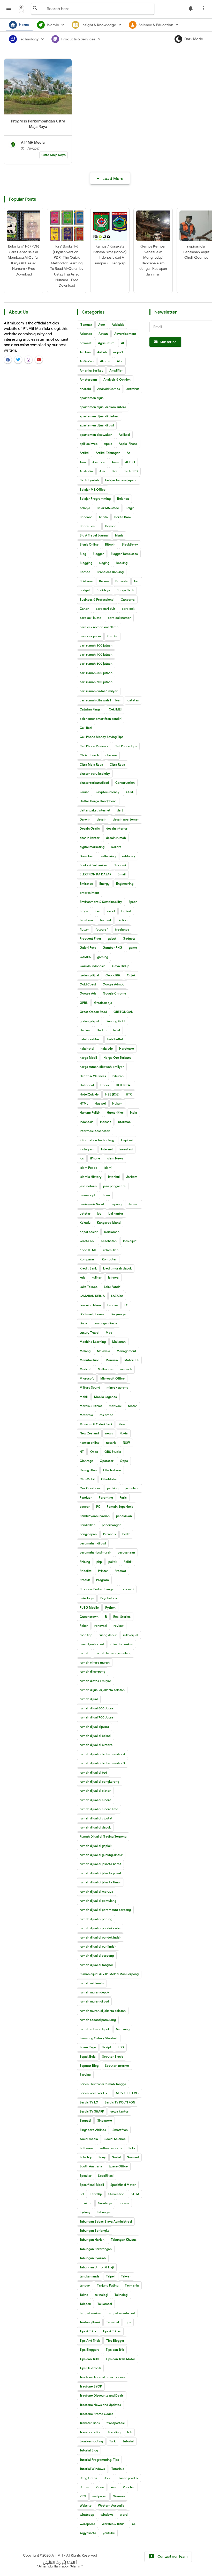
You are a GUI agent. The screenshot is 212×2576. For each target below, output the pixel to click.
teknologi (101, 2295)
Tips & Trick (88, 2331)
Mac (109, 1333)
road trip (86, 1635)
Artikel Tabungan (108, 453)
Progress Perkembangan (97, 1589)
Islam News (115, 1158)
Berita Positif (89, 526)
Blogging (86, 563)
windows (107, 2515)
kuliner (97, 1277)
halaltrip (107, 1048)
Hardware (127, 1048)
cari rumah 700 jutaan (96, 682)
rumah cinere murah (95, 1662)
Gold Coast (88, 984)
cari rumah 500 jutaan (96, 663)
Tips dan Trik (115, 2350)
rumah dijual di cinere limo (99, 1809)
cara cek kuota (90, 618)
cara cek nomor (119, 618)
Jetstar (85, 1213)
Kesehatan (109, 1241)
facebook (86, 920)
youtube (109, 2533)
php (99, 1562)
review (119, 1626)
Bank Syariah (89, 480)
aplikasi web (89, 444)
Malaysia (104, 1351)
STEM (135, 2194)
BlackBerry (130, 544)
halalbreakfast (90, 1039)
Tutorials (118, 2469)
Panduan (86, 1497)
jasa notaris (88, 1186)
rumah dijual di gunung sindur (101, 1855)
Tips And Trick (90, 2341)
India (134, 1112)
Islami (108, 1168)
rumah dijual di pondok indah (100, 1937)
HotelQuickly (89, 1094)
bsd (137, 581)
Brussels (122, 581)
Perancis (109, 1534)
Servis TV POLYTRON (120, 2102)
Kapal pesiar (89, 1232)
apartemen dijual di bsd (97, 425)
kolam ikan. (111, 1250)
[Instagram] (28, 360)
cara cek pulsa (90, 636)
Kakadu (85, 1222)
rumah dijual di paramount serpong (105, 1910)
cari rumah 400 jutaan (96, 654)
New (122, 1424)
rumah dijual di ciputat (96, 1818)
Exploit (126, 911)
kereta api (87, 1241)
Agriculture (106, 343)
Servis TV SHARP (92, 2111)
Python (110, 1608)
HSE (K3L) (112, 1094)
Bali (114, 471)
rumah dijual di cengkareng (99, 1782)
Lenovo (113, 1305)
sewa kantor (119, 2111)
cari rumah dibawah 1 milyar (100, 700)
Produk (85, 1580)
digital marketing (92, 847)
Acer (102, 325)
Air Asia (85, 352)
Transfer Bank (90, 2423)
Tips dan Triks (89, 2359)
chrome (111, 755)
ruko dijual (131, 1635)
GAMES (85, 957)
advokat (86, 343)
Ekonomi (120, 865)
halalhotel (87, 1048)
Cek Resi (86, 728)
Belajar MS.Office (93, 489)
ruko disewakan (122, 1644)
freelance (122, 929)
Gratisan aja (103, 1003)
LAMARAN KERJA (92, 1296)
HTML (84, 1103)
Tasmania (132, 2285)
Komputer (109, 1259)
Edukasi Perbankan (93, 865)
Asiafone (99, 462)
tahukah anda (90, 2276)
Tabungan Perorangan (96, 2249)
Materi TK (132, 1360)
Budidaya (103, 590)
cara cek (128, 609)
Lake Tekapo (89, 1287)
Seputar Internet (117, 2066)
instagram (87, 1149)
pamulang (132, 1488)
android (85, 389)
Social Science (115, 2139)
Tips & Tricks (112, 2331)
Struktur (86, 2203)
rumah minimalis (92, 1983)
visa (113, 2487)
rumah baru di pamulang (113, 1653)
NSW (126, 1443)
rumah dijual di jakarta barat (100, 1864)
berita (103, 517)
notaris (111, 1443)
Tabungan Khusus (124, 2240)
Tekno (84, 2295)
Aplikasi (124, 435)
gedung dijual (89, 975)
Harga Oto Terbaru (117, 1058)
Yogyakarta (88, 2533)
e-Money (129, 856)
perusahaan (126, 1552)
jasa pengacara (114, 1186)
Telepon (85, 2304)
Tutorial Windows (92, 2469)
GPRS (84, 1003)
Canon (84, 609)
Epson (133, 902)
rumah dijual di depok (95, 1827)
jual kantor (116, 1213)
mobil (84, 1397)
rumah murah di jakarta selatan (103, 2011)
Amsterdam (88, 379)
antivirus (133, 389)
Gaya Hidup (121, 966)
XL (134, 2524)
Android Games (109, 389)
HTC (129, 1094)
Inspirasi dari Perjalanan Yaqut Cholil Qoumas (196, 252)
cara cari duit (105, 609)
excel (111, 911)
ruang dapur (108, 1635)
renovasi (101, 1626)
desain (101, 819)
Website (86, 2505)
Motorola (86, 1415)
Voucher (129, 2487)
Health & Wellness (93, 1076)
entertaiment (89, 893)
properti (128, 1589)
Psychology (109, 1598)
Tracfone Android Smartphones (103, 2377)
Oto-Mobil (87, 1479)
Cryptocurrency (108, 792)
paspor (85, 1507)
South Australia (91, 2166)
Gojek (131, 975)
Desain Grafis (90, 828)
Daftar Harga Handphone (98, 801)
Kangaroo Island (109, 1222)
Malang (85, 1351)
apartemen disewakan (96, 435)
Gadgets (129, 938)
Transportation (90, 2432)
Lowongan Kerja (105, 1323)
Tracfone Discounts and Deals (102, 2395)
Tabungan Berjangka (94, 2230)
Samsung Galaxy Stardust (99, 2038)
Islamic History (91, 1177)
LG (126, 1305)
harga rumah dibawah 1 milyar (102, 1067)
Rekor (84, 1626)
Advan (103, 334)
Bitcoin (110, 544)
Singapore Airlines (93, 2130)
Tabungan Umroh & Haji (97, 2267)
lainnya (113, 1277)
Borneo (85, 572)
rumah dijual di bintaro (96, 1745)
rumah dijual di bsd (93, 1772)
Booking (122, 563)
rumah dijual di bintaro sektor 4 (102, 1754)
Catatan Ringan (91, 709)
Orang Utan (88, 1470)
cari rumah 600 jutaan (96, 673)
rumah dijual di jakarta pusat (100, 1873)
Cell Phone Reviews (94, 746)
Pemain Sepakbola (120, 1507)
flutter (84, 929)
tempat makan (90, 2313)
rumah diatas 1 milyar (95, 1681)
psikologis (87, 1598)
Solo (132, 2148)
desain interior (117, 828)
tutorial (128, 2441)
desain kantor (90, 838)
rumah (84, 1653)
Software (86, 2148)
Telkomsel (105, 2304)
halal (116, 1030)
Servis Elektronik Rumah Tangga (103, 2084)
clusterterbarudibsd (94, 783)
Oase (94, 1452)
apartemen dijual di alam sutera (103, 407)
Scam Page (88, 2047)
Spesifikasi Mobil (92, 2185)
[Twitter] (18, 360)
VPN (83, 2496)
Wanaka (119, 2496)
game (133, 948)
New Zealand (89, 1433)
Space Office (118, 2166)
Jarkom (132, 1177)
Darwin (85, 819)
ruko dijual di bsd (92, 1644)
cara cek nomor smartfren (99, 627)
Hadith (102, 1030)
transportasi (116, 2423)
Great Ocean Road (93, 1012)
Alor (120, 361)
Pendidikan (88, 1525)
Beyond (111, 526)
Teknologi (121, 2295)
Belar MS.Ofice (108, 508)
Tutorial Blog (89, 2450)
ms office (106, 1415)
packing (113, 1488)
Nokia (124, 1433)
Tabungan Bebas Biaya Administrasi (106, 2221)
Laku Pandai (113, 1287)
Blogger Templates (124, 554)
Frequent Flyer (90, 938)
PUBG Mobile (89, 1608)
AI (122, 343)
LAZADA (117, 1296)
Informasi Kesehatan (95, 1131)
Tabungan (104, 2212)
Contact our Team (168, 2556)
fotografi (102, 929)
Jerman (134, 1204)
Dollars (116, 847)
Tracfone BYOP (91, 2386)
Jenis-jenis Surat (92, 1204)
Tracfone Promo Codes (96, 2414)
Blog (83, 554)
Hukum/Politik (90, 1112)
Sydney (85, 2212)
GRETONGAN (123, 1012)
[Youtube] (39, 360)
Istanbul (114, 1177)
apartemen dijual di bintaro (99, 416)
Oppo (124, 1461)
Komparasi (88, 1259)
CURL (130, 792)
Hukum (117, 1103)
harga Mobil (88, 1058)
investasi (126, 1149)
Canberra (128, 600)
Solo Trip (86, 2157)
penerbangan (112, 1525)
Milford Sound (90, 1387)
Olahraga (86, 1461)
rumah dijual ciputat (94, 1727)
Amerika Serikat (91, 370)
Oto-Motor (109, 1479)
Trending (114, 2432)
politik (113, 1562)
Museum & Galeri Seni (96, 1424)
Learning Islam (90, 1305)
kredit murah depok (117, 1268)
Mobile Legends (105, 1397)
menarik (126, 1369)
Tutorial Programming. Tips (99, 2460)
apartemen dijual (92, 398)
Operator (107, 1461)
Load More (113, 179)
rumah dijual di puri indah (98, 1946)
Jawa (106, 1195)
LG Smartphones (92, 1314)
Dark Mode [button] (194, 39)
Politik (128, 1562)
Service (85, 2075)
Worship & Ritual (113, 2524)
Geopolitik (113, 975)
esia (98, 911)
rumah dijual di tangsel (96, 1965)
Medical (85, 1369)
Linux (83, 1323)
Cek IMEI (115, 709)
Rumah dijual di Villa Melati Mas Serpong (109, 1974)
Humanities (115, 1112)
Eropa (84, 911)
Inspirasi (127, 1140)
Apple (108, 444)
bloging (104, 563)
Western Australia (111, 2505)
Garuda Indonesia (93, 966)
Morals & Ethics (91, 1406)
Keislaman (112, 1232)
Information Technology (97, 1140)
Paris (123, 1497)
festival (105, 920)
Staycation (116, 2194)
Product (120, 1571)
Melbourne (106, 1369)
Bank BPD (131, 471)
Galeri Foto (88, 948)
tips (128, 2322)
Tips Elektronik (90, 2368)
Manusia (112, 1360)
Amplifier (116, 370)
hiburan (118, 1076)
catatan (133, 700)
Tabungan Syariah (93, 2258)
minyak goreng (117, 1387)
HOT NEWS (124, 1085)
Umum (84, 2487)
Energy (104, 884)
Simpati (85, 2120)
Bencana (86, 517)
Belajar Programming (95, 499)
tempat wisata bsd (121, 2313)
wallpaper (100, 2496)
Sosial (116, 2157)
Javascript (88, 1195)
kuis (82, 1277)
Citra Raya (117, 764)
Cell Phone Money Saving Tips (101, 737)
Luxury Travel (89, 1333)
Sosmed (133, 2157)
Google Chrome (115, 993)
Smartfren (120, 2130)
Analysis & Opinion (117, 379)
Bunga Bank (125, 590)
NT (82, 1452)
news (109, 1433)
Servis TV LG (89, 2102)
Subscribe (168, 342)
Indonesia (87, 1122)
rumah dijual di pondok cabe (100, 1928)
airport (118, 352)
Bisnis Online (89, 544)
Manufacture (89, 1360)
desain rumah (116, 838)
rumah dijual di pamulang (98, 1901)
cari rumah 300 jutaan (96, 645)
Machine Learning (93, 1342)
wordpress (87, 2524)
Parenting (106, 1497)
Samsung (123, 2029)
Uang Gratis (88, 2478)
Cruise (84, 792)
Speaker (86, 2176)
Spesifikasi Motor (123, 2185)
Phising (85, 1562)
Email (122, 874)
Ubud (107, 2478)
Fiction (122, 920)
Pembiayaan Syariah (95, 1516)
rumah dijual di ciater (95, 1791)
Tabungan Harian (92, 2240)
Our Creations (90, 1488)
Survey (124, 2203)
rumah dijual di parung (96, 1919)
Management (126, 1351)
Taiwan (126, 2276)
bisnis (119, 535)
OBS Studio (113, 1452)
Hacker (85, 1030)
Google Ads (88, 993)
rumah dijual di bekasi (95, 1736)
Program (103, 1580)
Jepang (116, 1204)
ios (82, 1158)
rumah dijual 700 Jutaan (97, 1717)
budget (85, 590)
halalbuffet (115, 1039)
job (99, 1213)
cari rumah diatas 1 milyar (99, 691)
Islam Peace (88, 1168)
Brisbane (86, 581)
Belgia (130, 508)
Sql (82, 2194)
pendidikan (124, 1516)
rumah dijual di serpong (97, 1955)
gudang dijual (89, 1021)
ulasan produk (128, 2478)
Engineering (125, 884)
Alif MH (57, 2555)
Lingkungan (119, 1314)
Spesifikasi (106, 2176)
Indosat (105, 1122)
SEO (121, 2047)
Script (107, 2047)
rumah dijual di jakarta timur (100, 1882)
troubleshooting (91, 2441)
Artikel (84, 453)
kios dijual (130, 1241)
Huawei (100, 1103)
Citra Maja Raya (54, 155)
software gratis (111, 2148)
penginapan (88, 1534)
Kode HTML (88, 1250)
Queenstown (89, 1617)
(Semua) (86, 325)
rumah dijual (89, 1699)
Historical (87, 1085)
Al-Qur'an (87, 361)
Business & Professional (97, 600)
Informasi (124, 1122)
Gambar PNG (112, 948)
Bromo (104, 581)
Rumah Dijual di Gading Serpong (103, 1836)
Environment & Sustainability (101, 902)
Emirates (86, 884)
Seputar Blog (89, 2066)
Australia (86, 471)
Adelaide (118, 325)
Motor (132, 1406)
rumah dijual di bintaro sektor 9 (102, 1763)
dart (120, 810)
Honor (105, 1085)
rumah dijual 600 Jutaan (97, 1708)
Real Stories (122, 1617)
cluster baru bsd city (95, 774)
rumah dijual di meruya (96, 1892)
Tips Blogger (115, 2341)
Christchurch (89, 755)
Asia (83, 462)
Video (100, 2487)
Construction (125, 783)
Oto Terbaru (112, 1470)
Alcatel (105, 361)
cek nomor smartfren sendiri (101, 719)
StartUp (96, 2194)
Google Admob (113, 984)
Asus (115, 462)
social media (89, 2139)
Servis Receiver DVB (95, 2093)
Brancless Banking (110, 572)
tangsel (85, 2285)
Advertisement (125, 334)
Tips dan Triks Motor (120, 2359)
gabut (112, 938)
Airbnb (102, 352)
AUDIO (130, 462)
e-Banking (108, 856)
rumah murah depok (94, 1992)
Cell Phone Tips (126, 746)
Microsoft (87, 1378)
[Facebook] (8, 360)
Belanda (123, 499)
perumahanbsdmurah (95, 1552)
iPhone (95, 1158)
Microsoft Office (112, 1378)
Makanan (119, 1342)
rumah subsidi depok (95, 2029)
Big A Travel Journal (94, 535)
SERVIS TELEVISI (128, 2093)
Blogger (98, 554)
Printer (103, 1571)
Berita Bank (123, 517)
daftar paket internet (95, 810)
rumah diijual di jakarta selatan (102, 1690)
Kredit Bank (88, 1268)
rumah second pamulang (98, 2020)
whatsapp (87, 2515)
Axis (102, 471)
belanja (85, 508)
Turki (113, 2441)
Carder (112, 636)
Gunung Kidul (115, 1021)
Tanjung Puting (108, 2285)
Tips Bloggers (89, 2350)
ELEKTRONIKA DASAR (95, 874)
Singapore (105, 2120)
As (128, 453)
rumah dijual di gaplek (96, 1846)
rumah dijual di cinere (95, 1800)
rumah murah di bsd (94, 2001)
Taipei (110, 2276)
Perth (126, 1534)
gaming (103, 957)
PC (98, 1507)
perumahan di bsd (93, 1543)
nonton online (90, 1443)
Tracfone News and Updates (100, 2405)
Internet (107, 1149)
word (124, 2515)
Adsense (86, 334)
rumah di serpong (92, 1671)
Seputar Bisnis (113, 2056)
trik (129, 2432)
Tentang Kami (90, 2322)
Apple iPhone (128, 444)
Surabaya (105, 2203)
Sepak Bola (88, 2056)
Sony (102, 2157)
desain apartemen (126, 819)
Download (87, 856)
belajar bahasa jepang (121, 480)
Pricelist (86, 1571)
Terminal (113, 2322)
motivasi (115, 1406)
